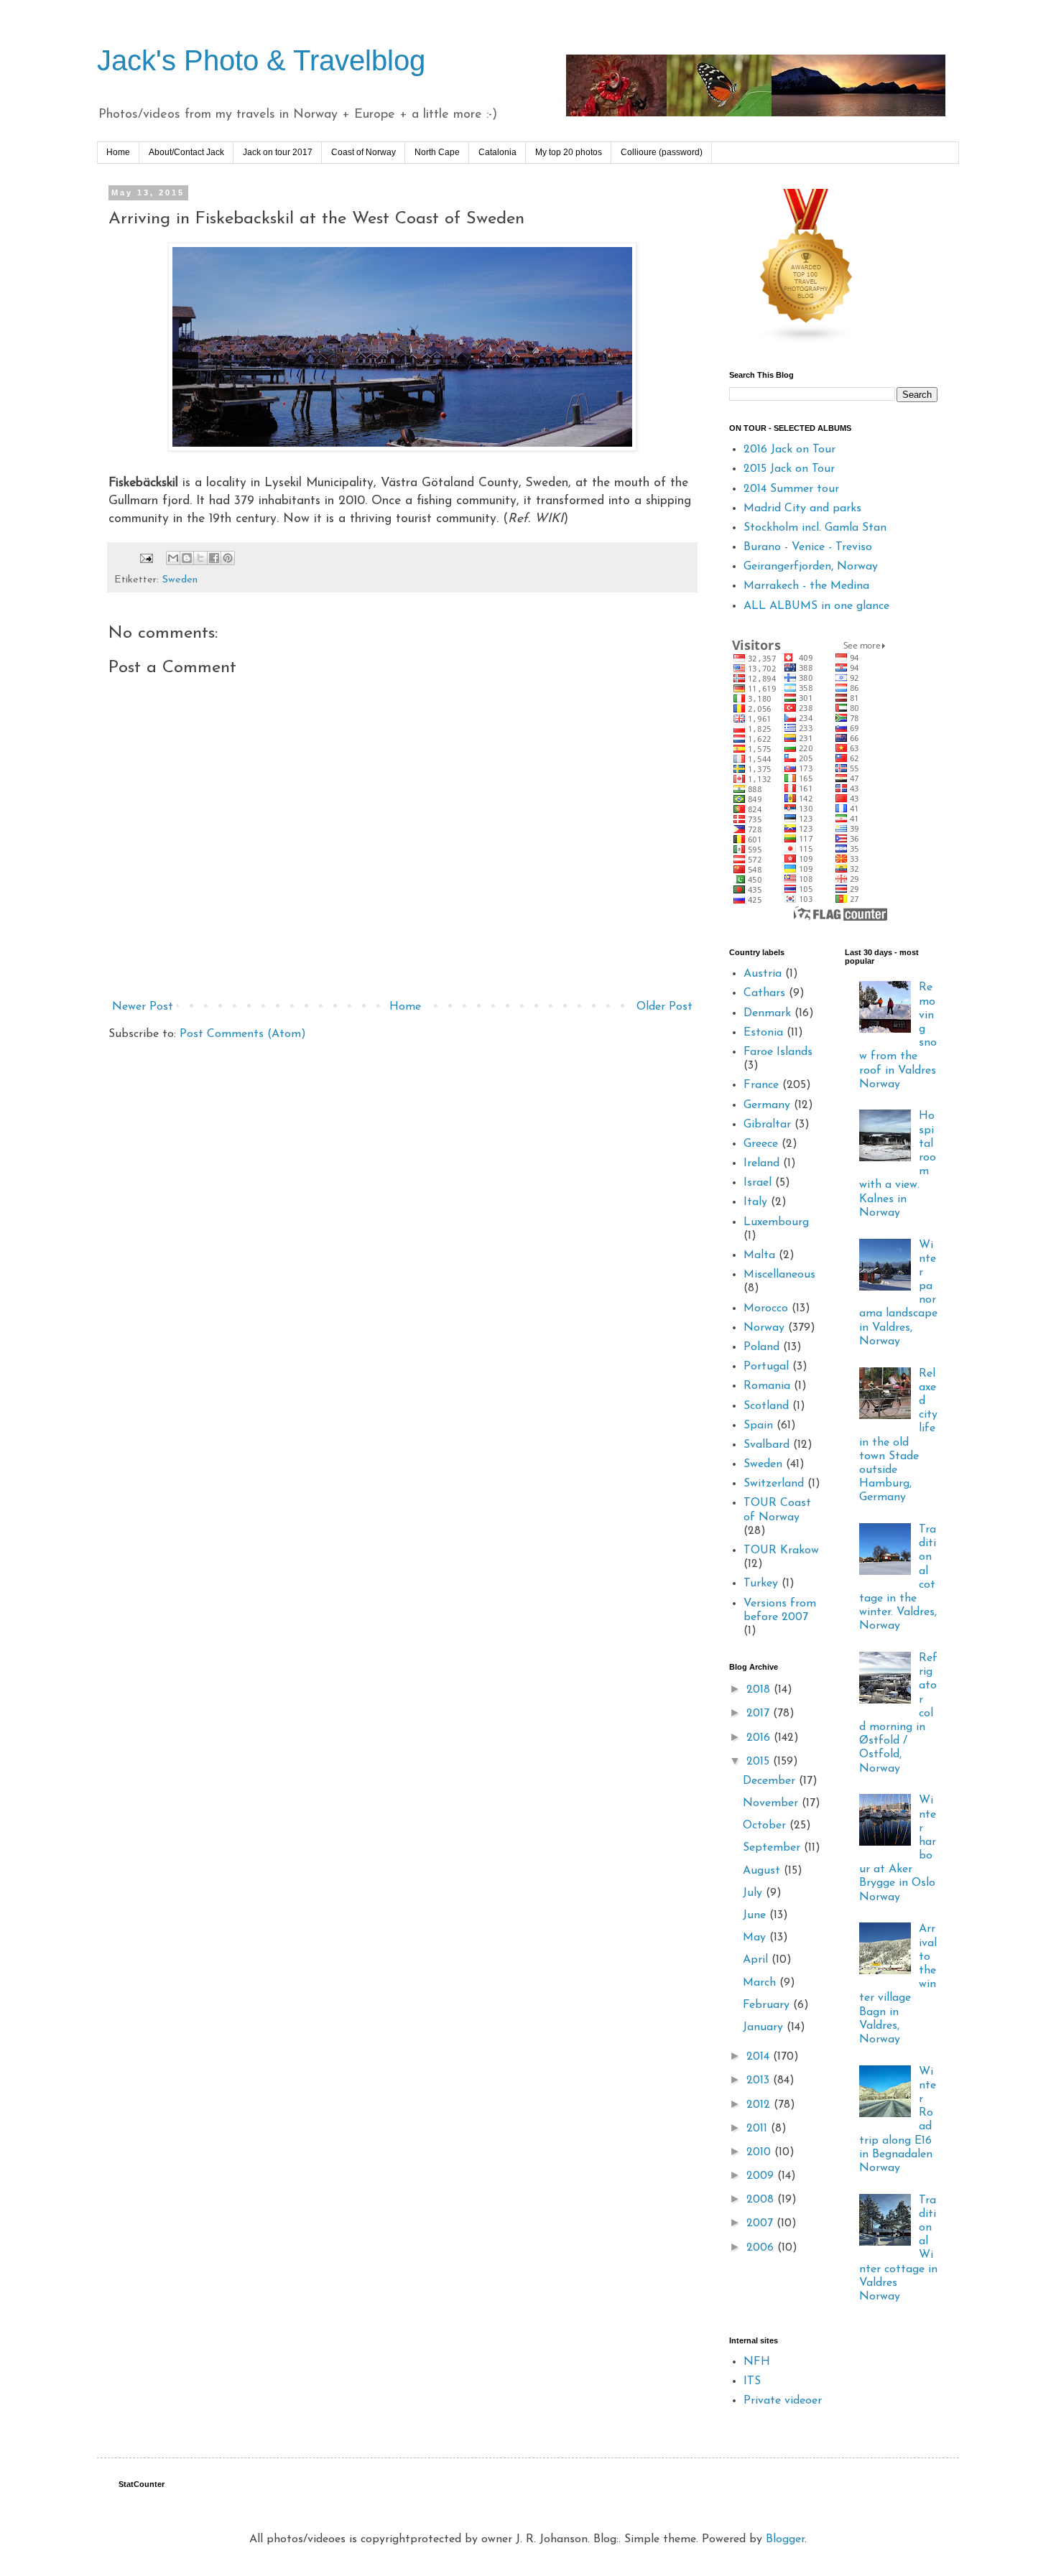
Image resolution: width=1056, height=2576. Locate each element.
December (771, 1781)
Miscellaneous (779, 1275)
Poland (761, 1347)
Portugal (766, 1367)
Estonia (763, 1033)
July (754, 1893)
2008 (762, 2200)
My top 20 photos (569, 152)
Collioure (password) (662, 152)
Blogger (785, 2539)
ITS (752, 2381)
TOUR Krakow (781, 1550)
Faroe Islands (778, 1052)
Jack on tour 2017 (278, 152)
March (761, 1983)
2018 (760, 1690)
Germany (767, 1105)
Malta (759, 1255)
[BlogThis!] (187, 558)
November (772, 1803)
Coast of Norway (363, 152)
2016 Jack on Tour (789, 450)
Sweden (180, 580)
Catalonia (497, 152)
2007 (761, 2223)
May (756, 1938)
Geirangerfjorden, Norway (811, 567)
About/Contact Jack (186, 152)
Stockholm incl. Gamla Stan (815, 528)
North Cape (437, 152)
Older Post (664, 1007)
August (763, 1871)
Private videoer (783, 2401)
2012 (760, 2105)
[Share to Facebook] (214, 558)
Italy (755, 1202)
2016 (760, 1738)
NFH (757, 2362)
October (766, 1826)
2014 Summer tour (791, 489)
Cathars (764, 993)
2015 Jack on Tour (789, 469)
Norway (764, 1328)
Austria (763, 974)
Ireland (761, 1163)
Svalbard (766, 1445)
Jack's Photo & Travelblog (261, 60)
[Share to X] (200, 558)
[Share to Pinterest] (228, 558)
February (768, 2005)
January (765, 2027)
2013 (760, 2080)
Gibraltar (767, 1125)
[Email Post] (146, 558)
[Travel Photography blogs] (807, 341)
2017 (760, 1714)
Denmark (767, 1013)
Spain (758, 1426)
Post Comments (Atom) (243, 1034)
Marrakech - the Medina (806, 586)
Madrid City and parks (802, 508)
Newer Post (143, 1007)
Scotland (766, 1406)
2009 (762, 2176)
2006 (762, 2248)
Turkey (761, 1584)
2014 (760, 2057)
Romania (767, 1386)
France (761, 1085)
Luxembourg (776, 1222)
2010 (760, 2152)
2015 (760, 1762)
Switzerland (774, 1484)
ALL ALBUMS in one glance (816, 606)
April (757, 1960)
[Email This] (173, 558)
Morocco (766, 1308)
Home (118, 152)
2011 (759, 2129)
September (773, 1848)
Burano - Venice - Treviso (808, 547)
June (756, 1915)
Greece (761, 1144)
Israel (758, 1183)
